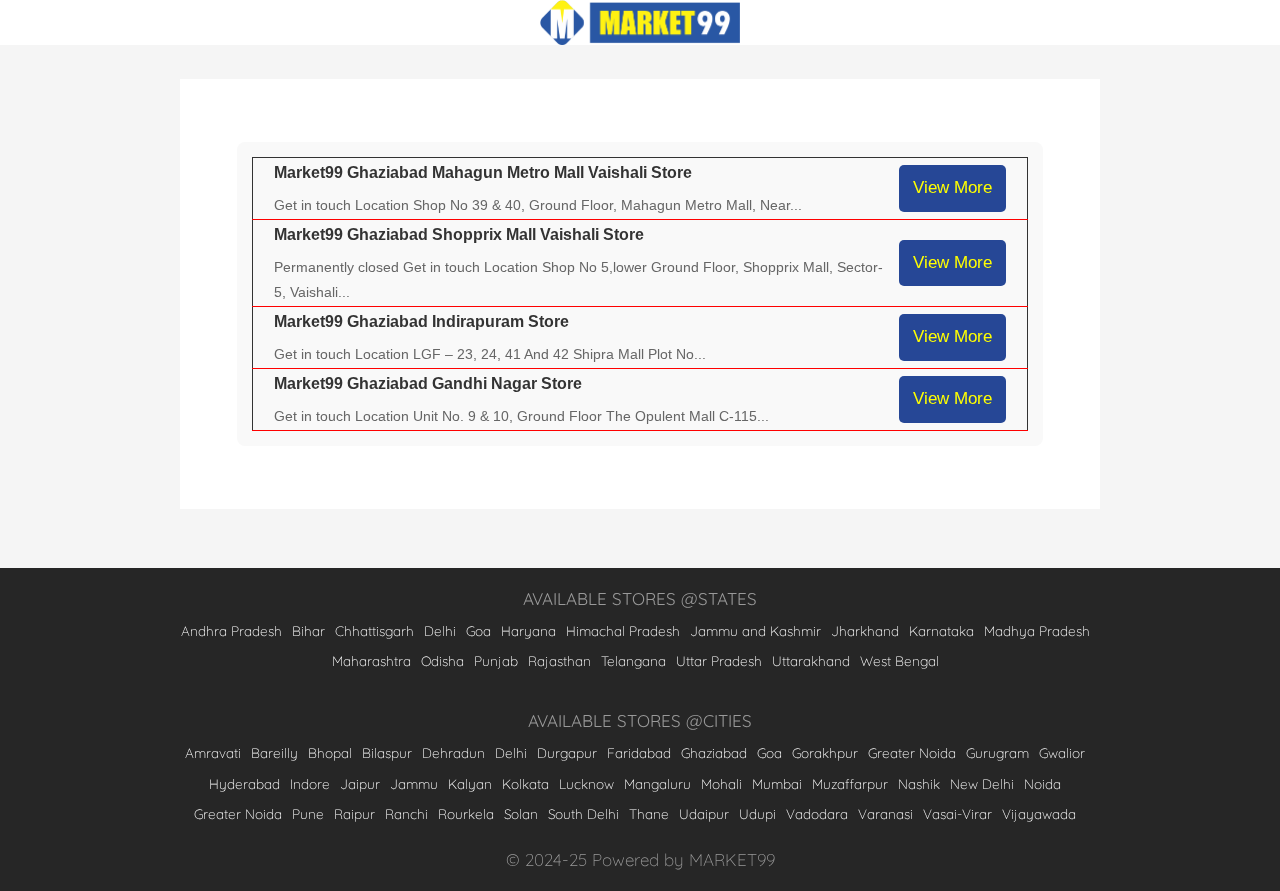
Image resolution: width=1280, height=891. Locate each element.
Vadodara (817, 813)
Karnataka (941, 630)
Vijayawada (1039, 813)
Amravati (213, 752)
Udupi (757, 813)
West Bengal (899, 660)
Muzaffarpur (850, 783)
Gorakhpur (825, 752)
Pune (308, 813)
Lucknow (586, 783)
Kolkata (525, 783)
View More (952, 187)
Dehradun (453, 752)
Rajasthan (559, 660)
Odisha (442, 660)
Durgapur (567, 752)
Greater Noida (912, 752)
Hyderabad (244, 783)
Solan (521, 813)
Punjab (496, 660)
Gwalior (1062, 752)
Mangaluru (657, 783)
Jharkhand (865, 630)
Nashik (919, 783)
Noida (1042, 783)
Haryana (528, 630)
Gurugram (997, 752)
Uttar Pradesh (719, 660)
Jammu (414, 783)
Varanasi (885, 813)
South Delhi (583, 813)
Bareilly (274, 752)
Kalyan (470, 783)
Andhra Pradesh (231, 630)
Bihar (308, 630)
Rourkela (466, 813)
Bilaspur (387, 752)
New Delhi (982, 783)
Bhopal (330, 752)
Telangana (633, 660)
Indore (310, 783)
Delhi (440, 630)
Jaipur (360, 783)
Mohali (721, 783)
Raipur (354, 813)
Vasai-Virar (957, 813)
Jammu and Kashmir (755, 630)
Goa (478, 630)
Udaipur (704, 813)
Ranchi (406, 813)
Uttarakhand (811, 660)
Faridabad (639, 752)
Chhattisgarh (374, 630)
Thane (649, 813)
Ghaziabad (714, 752)
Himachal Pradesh (623, 630)
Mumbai (777, 783)
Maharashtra (371, 660)
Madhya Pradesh (1037, 630)
